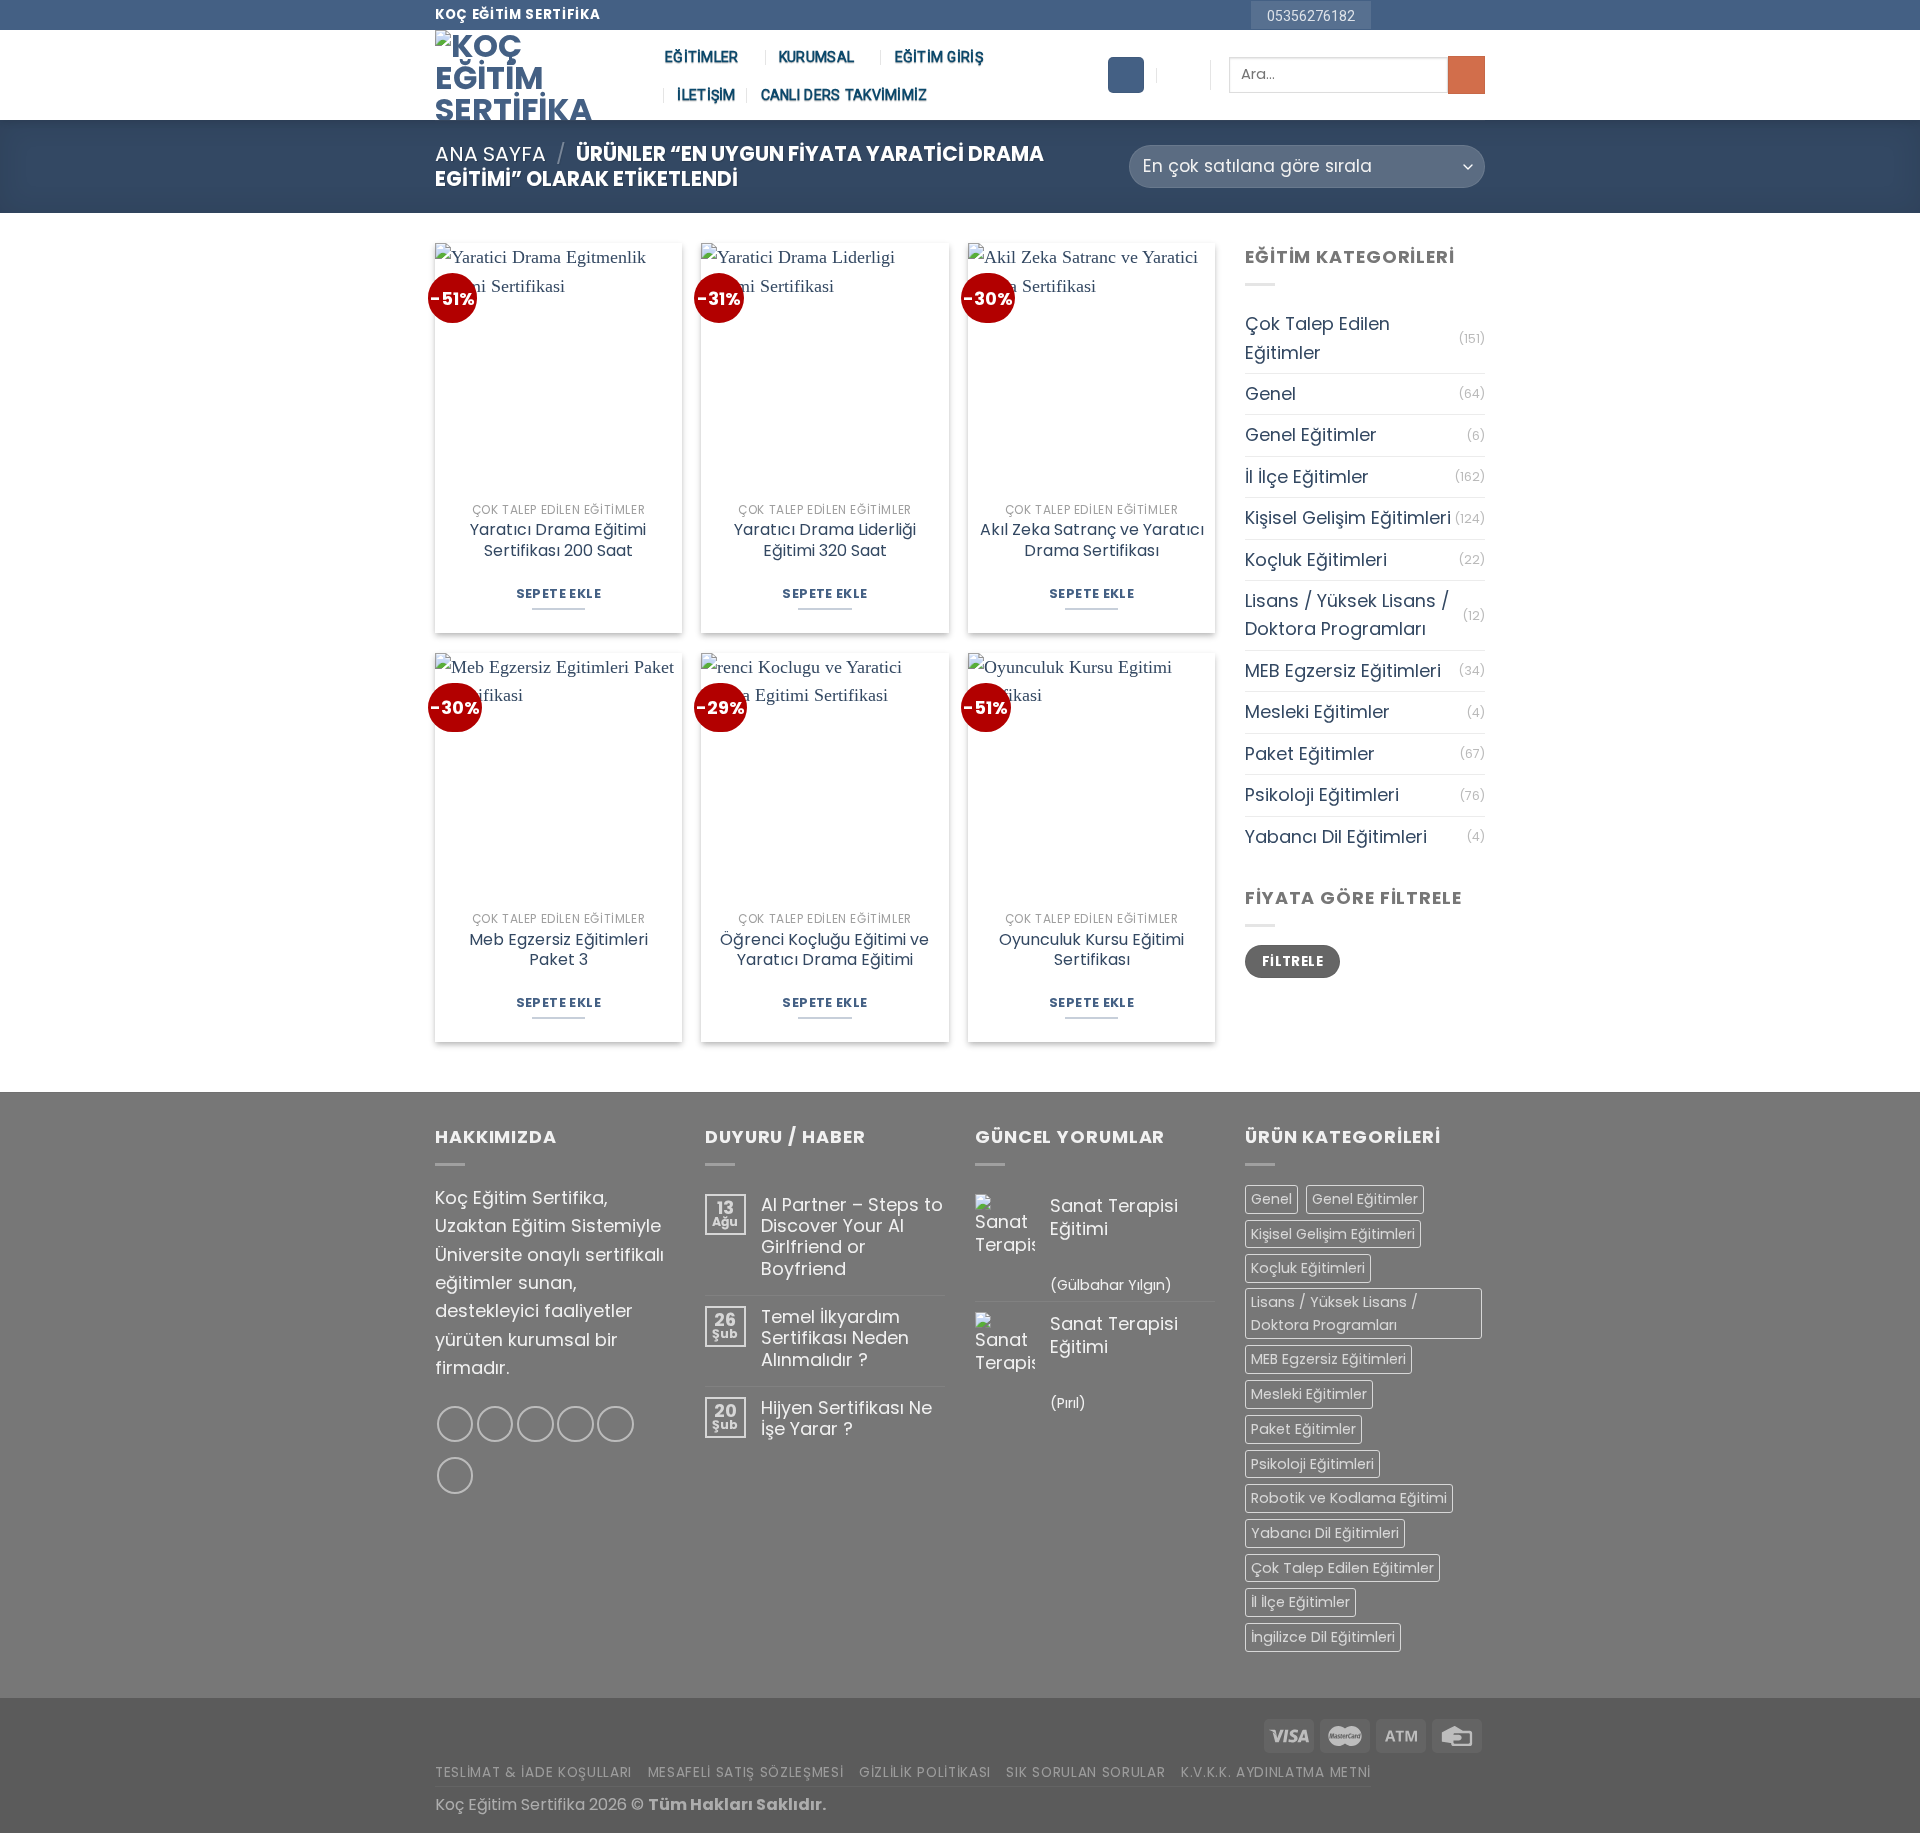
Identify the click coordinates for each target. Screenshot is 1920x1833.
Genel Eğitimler (1311, 434)
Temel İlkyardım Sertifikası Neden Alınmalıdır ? (835, 1338)
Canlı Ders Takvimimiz (844, 95)
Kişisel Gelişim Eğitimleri (1348, 517)
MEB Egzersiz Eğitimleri (1343, 670)
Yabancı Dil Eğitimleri (1336, 836)
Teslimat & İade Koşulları (533, 1772)
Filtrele (1292, 961)
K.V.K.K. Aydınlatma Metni (1276, 1772)
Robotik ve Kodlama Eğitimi (1349, 1498)
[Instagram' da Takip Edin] (1410, 15)
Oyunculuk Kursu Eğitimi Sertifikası (1091, 951)
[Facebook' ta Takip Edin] (1389, 15)
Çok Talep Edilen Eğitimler (1317, 337)
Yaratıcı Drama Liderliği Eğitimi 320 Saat (825, 541)
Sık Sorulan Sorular (1085, 1772)
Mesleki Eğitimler (1317, 711)
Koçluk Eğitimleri (1316, 559)
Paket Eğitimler (1310, 753)
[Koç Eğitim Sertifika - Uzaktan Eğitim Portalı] (535, 75)
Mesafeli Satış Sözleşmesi (746, 1772)
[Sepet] (1126, 75)
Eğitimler (702, 57)
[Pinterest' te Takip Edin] (1452, 15)
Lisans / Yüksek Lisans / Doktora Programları (1347, 614)
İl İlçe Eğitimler (1307, 476)
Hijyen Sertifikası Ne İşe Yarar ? (846, 1418)
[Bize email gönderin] (1431, 15)
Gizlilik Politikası (925, 1772)
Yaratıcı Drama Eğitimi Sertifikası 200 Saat (558, 541)
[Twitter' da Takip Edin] (535, 1424)
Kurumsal (816, 57)
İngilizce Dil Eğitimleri (1323, 1637)
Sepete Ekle (558, 593)
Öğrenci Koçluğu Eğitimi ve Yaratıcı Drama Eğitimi (824, 951)
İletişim (706, 95)
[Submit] (1466, 74)
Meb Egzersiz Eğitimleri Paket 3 (558, 951)
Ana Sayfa (490, 154)
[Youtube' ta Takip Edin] (1474, 15)
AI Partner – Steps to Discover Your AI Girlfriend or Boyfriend (852, 1236)
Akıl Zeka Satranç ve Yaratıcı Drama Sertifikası (1092, 541)
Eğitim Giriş (939, 57)
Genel (1270, 393)
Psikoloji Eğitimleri (1322, 794)
